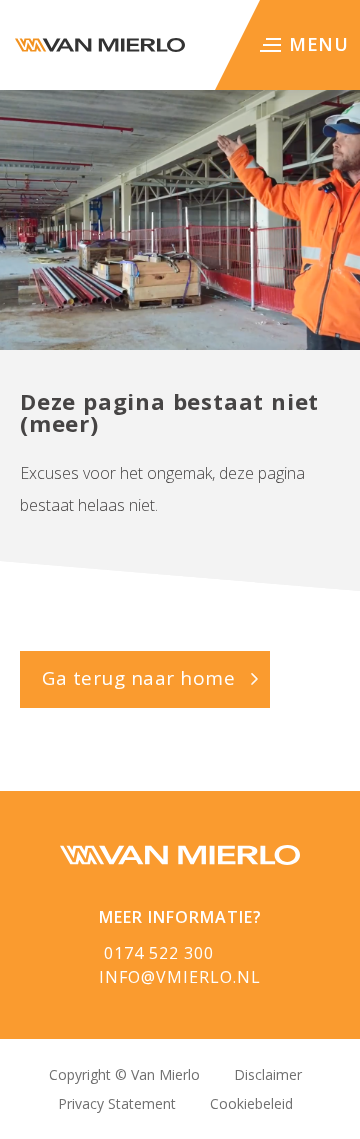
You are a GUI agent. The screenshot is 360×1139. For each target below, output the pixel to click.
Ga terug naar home (138, 678)
